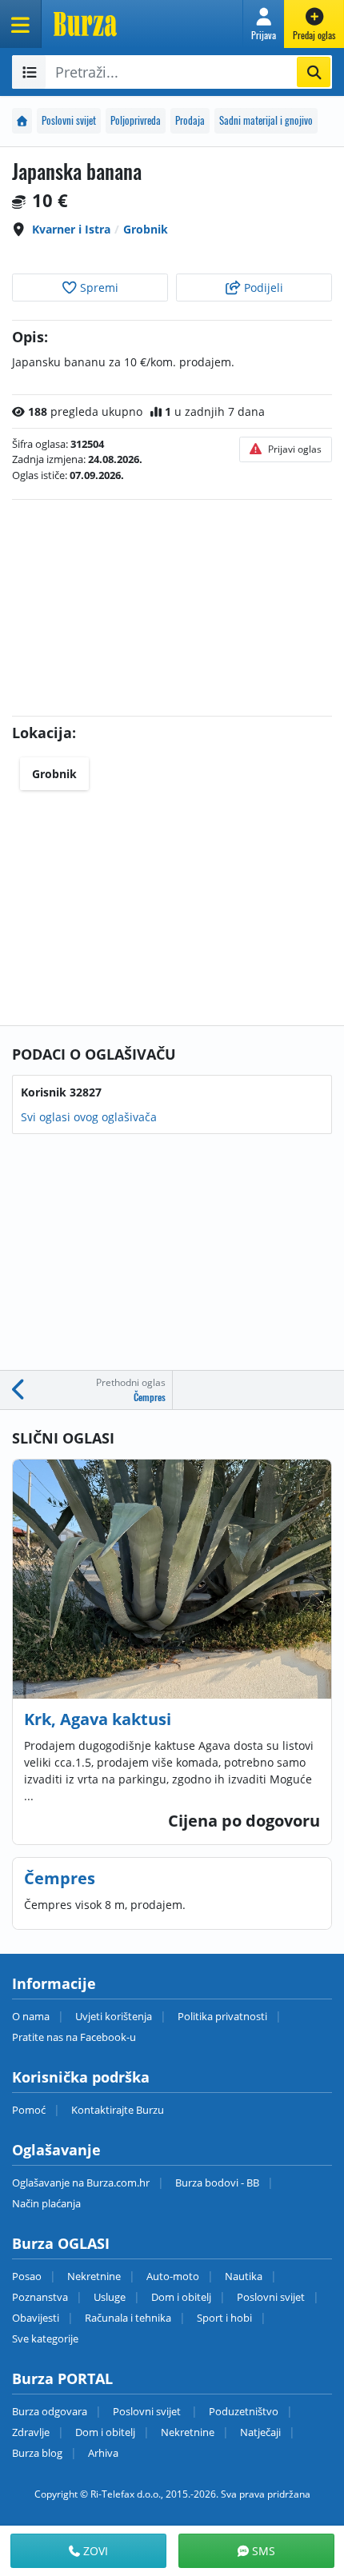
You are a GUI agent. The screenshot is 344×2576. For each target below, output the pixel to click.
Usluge (110, 2297)
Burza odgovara (50, 2411)
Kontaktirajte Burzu (118, 2110)
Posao (27, 2276)
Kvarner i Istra (71, 229)
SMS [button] (262, 2551)
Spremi (98, 288)
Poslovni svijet (69, 120)
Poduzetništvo (244, 2411)
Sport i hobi (224, 2318)
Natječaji (260, 2432)
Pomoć (29, 2110)
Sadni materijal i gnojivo (266, 120)
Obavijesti (36, 2318)
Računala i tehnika (128, 2318)
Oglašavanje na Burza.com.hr (81, 2183)
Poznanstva (40, 2297)
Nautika (244, 2276)
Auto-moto (173, 2276)
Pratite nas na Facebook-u (74, 2037)
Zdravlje (31, 2432)
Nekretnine (94, 2276)
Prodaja (190, 120)
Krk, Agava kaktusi (98, 1719)
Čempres (60, 1878)
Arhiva (103, 2453)
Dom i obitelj (181, 2297)
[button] (264, 24)
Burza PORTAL (62, 2378)
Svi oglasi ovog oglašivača (89, 1117)
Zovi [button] (94, 2551)
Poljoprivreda (136, 120)
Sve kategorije (45, 2338)
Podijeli (262, 288)
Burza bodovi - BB (217, 2183)
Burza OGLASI (61, 2243)
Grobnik (146, 229)
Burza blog (37, 2453)
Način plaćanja (46, 2203)
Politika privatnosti (222, 2016)
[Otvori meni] (21, 24)
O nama (31, 2016)
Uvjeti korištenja (114, 2016)
